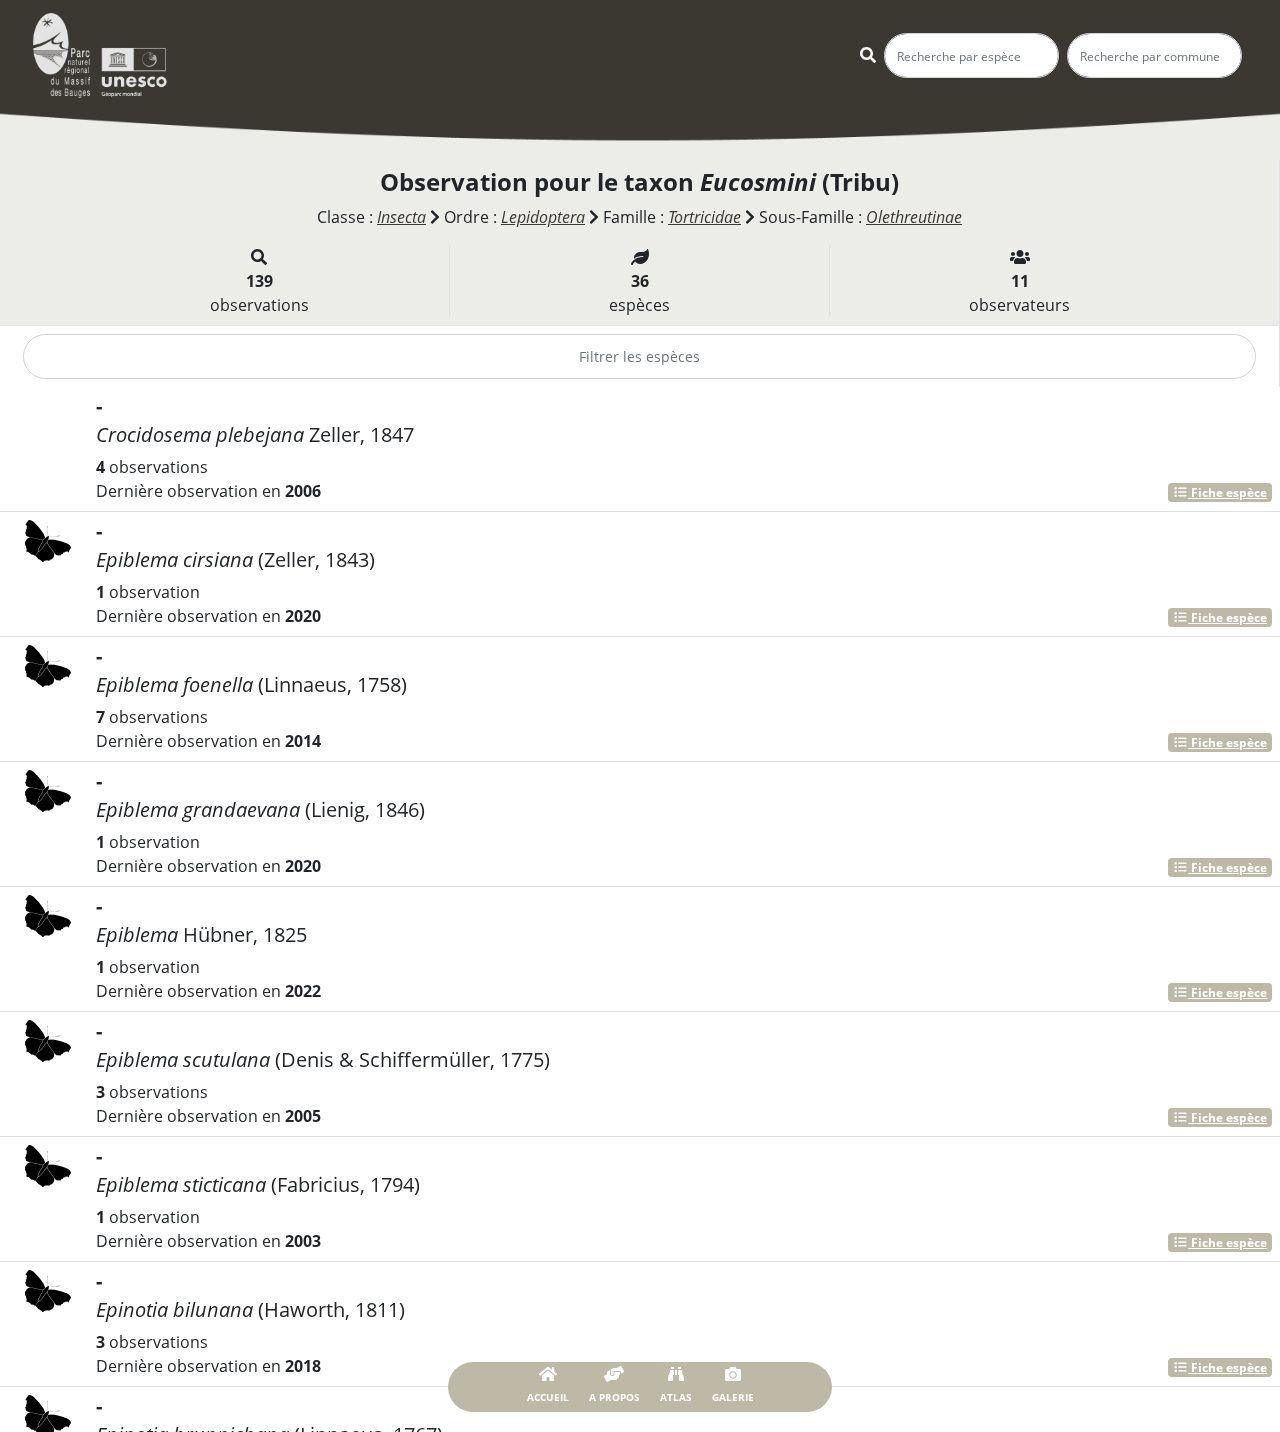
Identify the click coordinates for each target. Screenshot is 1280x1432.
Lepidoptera (543, 217)
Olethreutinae (914, 217)
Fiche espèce (1227, 492)
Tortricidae (704, 217)
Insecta (401, 217)
